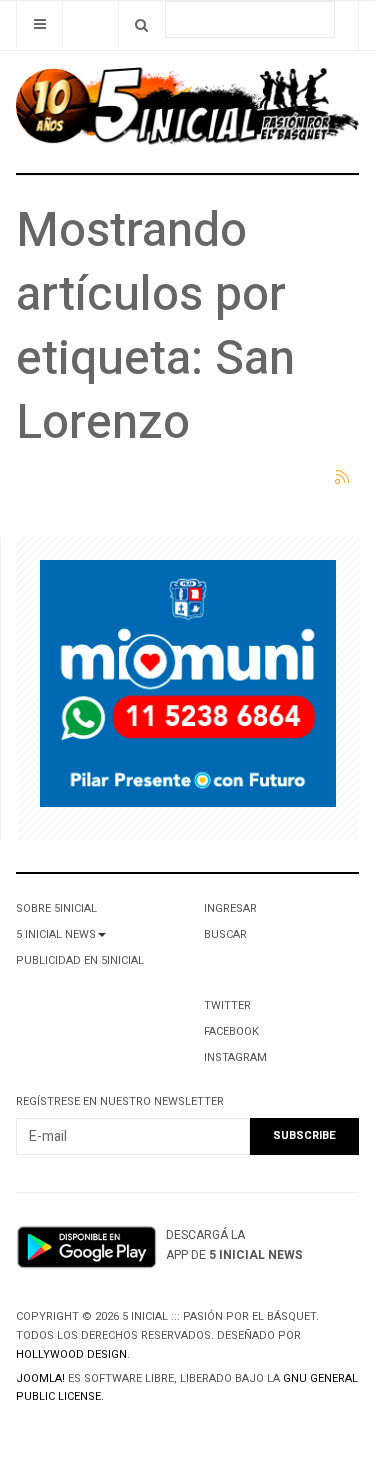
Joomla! (40, 1378)
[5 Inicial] (187, 111)
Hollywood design (71, 1354)
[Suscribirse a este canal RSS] (343, 478)
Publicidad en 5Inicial (80, 960)
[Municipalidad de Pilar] (188, 687)
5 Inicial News (56, 934)
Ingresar (230, 908)
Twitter (227, 1005)
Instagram (235, 1057)
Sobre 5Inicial (56, 908)
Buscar (225, 934)
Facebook (231, 1031)
